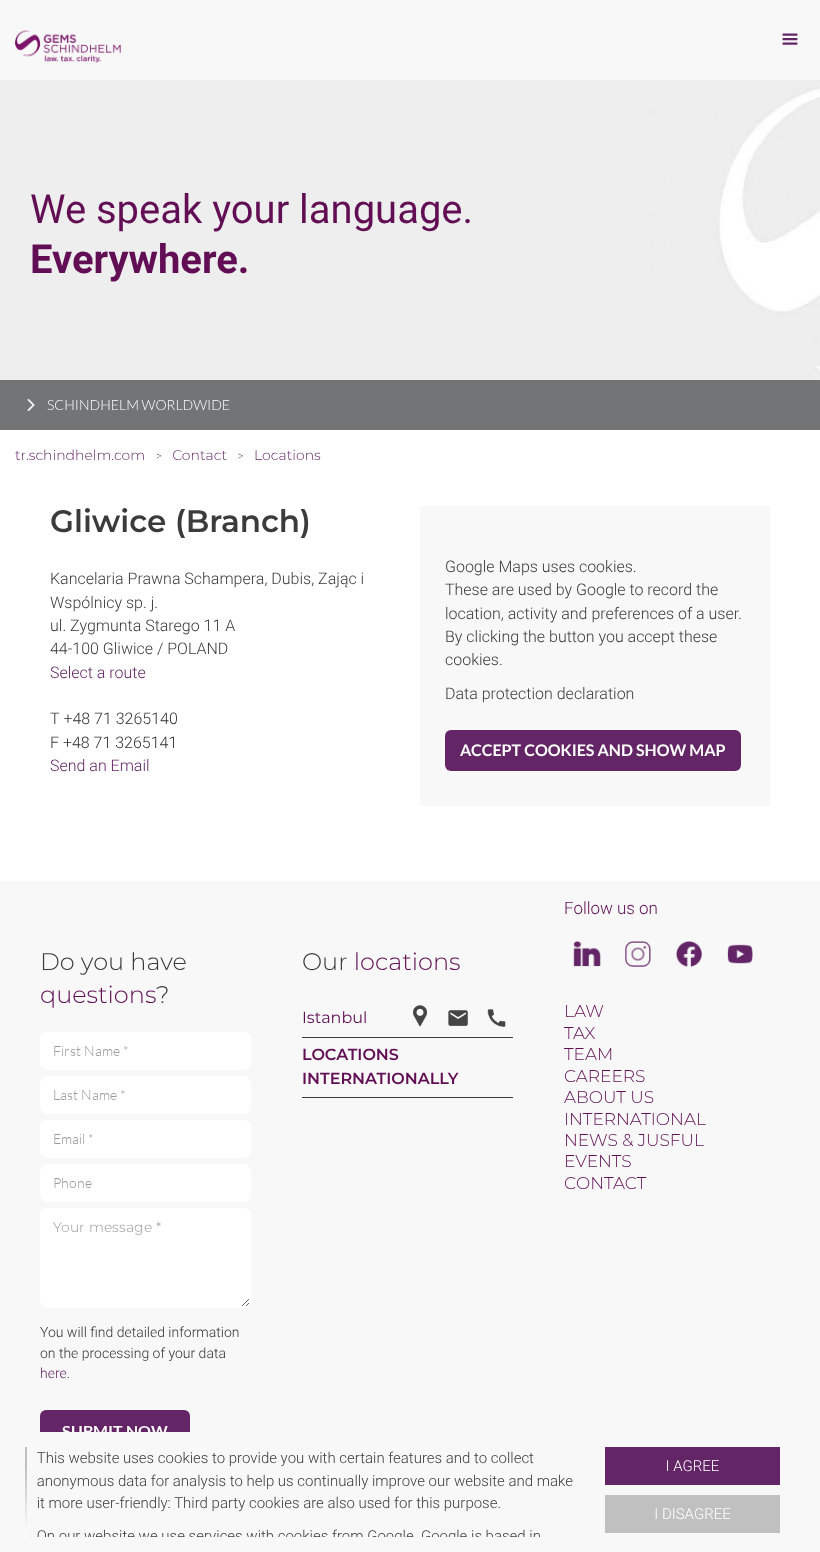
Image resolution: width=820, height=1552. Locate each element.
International (635, 1120)
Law (584, 1012)
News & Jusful (634, 1141)
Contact (605, 1184)
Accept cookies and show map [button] (593, 750)
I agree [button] (693, 1466)
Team (588, 1055)
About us (609, 1098)
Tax (579, 1034)
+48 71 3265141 (120, 742)
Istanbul (334, 1018)
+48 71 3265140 (120, 718)
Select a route (98, 672)
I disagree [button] (692, 1514)
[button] (597, 1492)
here (53, 1374)
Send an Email (100, 765)
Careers (604, 1077)
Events (598, 1162)
